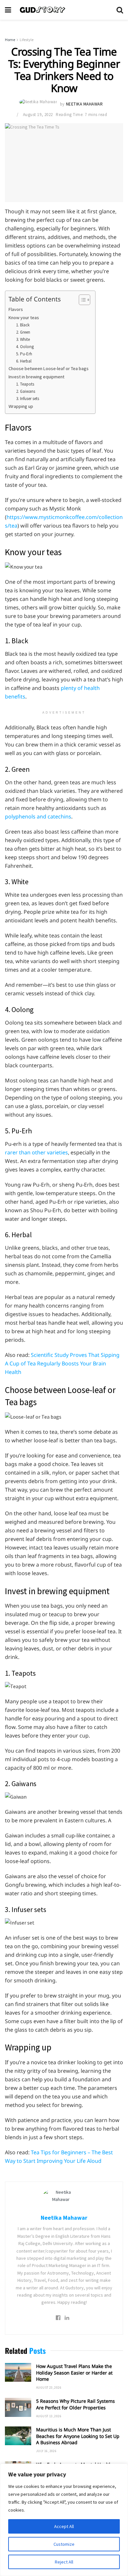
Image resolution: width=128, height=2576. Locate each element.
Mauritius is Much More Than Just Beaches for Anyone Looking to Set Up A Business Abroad (78, 2436)
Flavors (16, 309)
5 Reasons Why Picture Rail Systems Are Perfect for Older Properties (75, 2404)
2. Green (23, 332)
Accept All (64, 2526)
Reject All (64, 2562)
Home (10, 40)
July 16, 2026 (46, 2451)
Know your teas (24, 318)
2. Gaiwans (26, 391)
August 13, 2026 (49, 2416)
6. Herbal (24, 361)
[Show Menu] (8, 10)
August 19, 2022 (38, 115)
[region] (64, 2520)
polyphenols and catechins (38, 816)
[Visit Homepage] (64, 10)
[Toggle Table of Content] (81, 300)
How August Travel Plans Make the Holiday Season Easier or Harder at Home (74, 2373)
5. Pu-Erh (24, 354)
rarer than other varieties (36, 1152)
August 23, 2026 (49, 2387)
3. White (23, 339)
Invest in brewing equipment (36, 377)
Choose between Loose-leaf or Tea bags (49, 368)
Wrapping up (21, 406)
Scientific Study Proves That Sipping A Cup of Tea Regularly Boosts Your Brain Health (62, 1363)
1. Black (23, 325)
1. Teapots (25, 384)
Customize (64, 2544)
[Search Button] (120, 10)
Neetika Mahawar (85, 104)
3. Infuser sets (28, 399)
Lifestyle (27, 40)
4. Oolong (25, 347)
